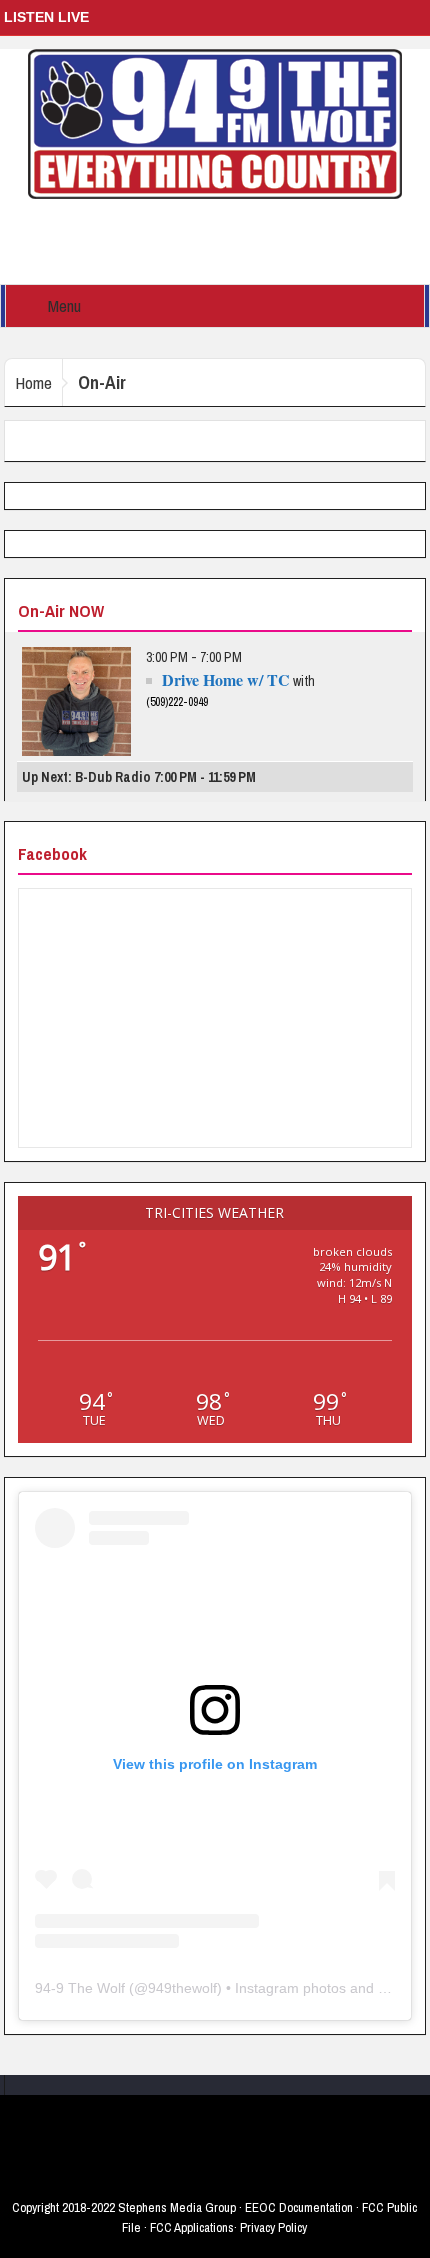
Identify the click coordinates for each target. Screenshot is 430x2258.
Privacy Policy (273, 2227)
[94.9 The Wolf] (215, 123)
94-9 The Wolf (80, 1988)
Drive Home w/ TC (226, 679)
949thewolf (182, 1988)
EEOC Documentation (299, 2207)
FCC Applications (192, 2227)
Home (33, 382)
